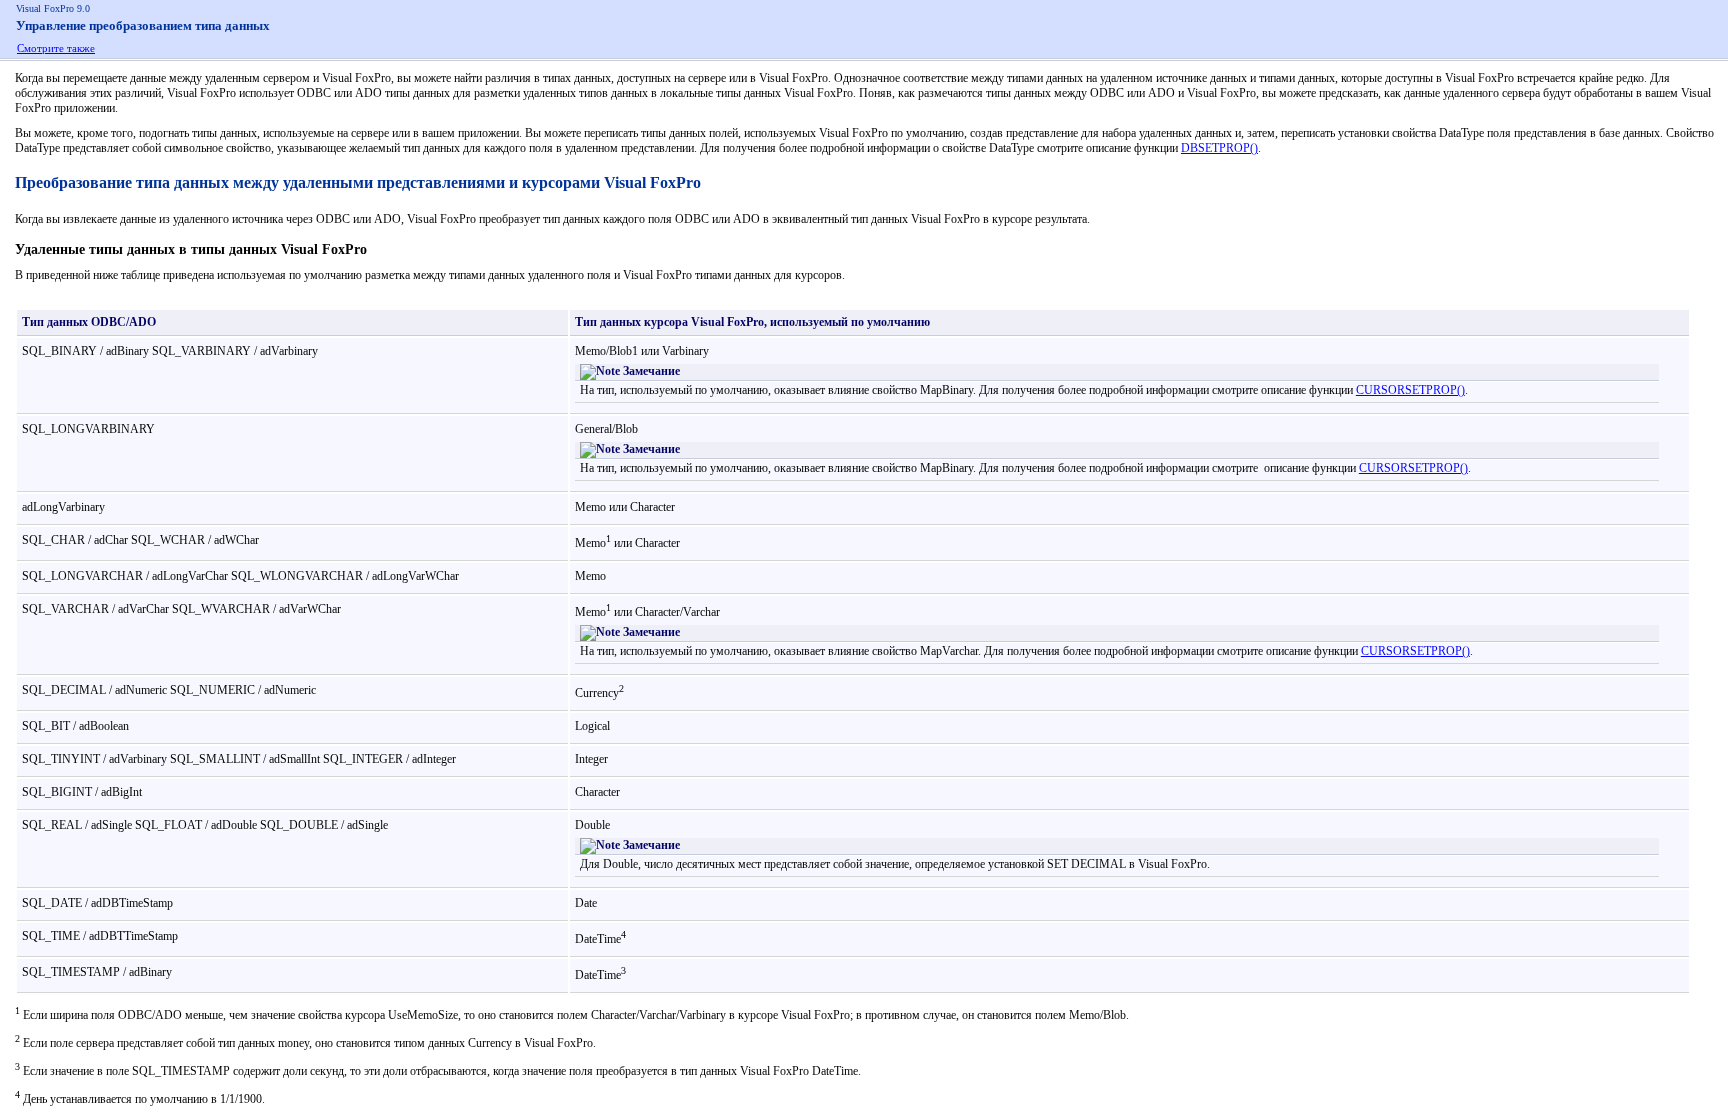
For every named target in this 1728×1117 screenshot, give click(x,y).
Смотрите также (56, 48)
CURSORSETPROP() (1410, 390)
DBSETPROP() (1219, 148)
